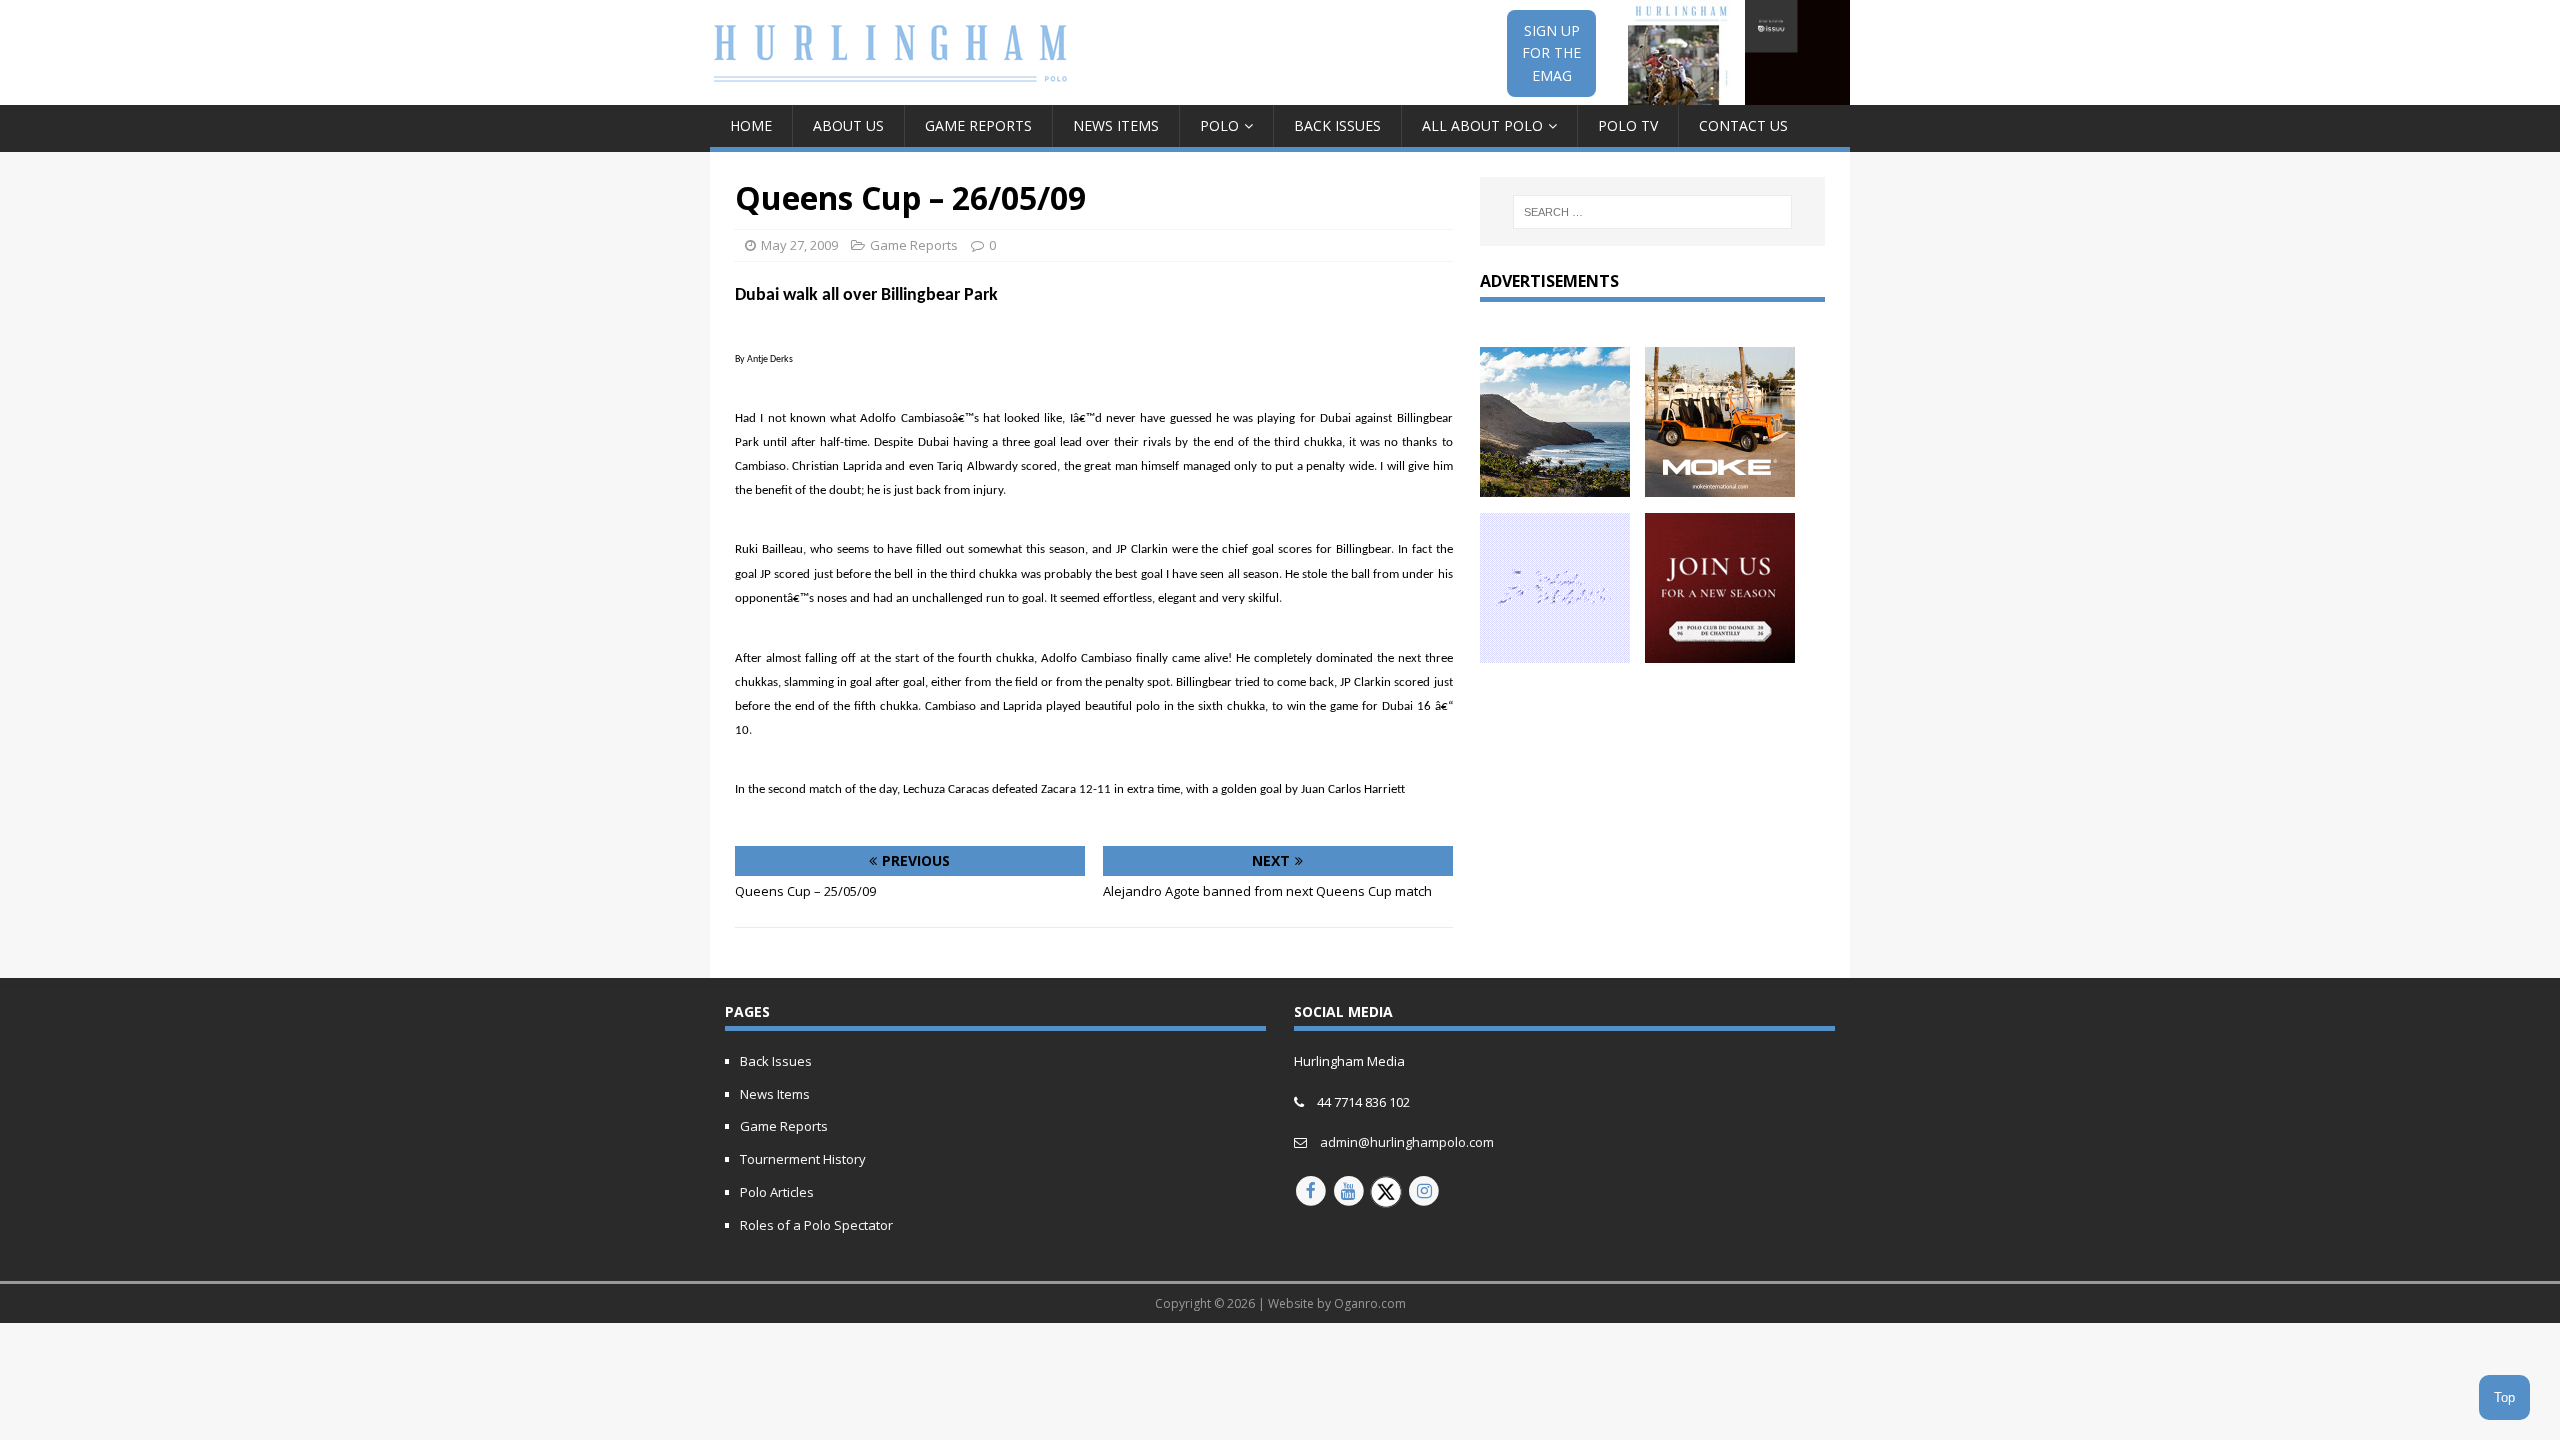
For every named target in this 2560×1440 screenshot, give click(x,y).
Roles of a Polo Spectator (816, 1225)
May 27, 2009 (799, 245)
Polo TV (1628, 125)
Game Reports (978, 125)
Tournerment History (803, 1159)
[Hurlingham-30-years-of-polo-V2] (1720, 651)
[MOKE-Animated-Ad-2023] (1720, 484)
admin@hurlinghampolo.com (1407, 1142)
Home (751, 125)
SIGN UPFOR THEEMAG (1551, 53)
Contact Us (1743, 125)
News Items (1116, 125)
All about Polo (1482, 125)
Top (2504, 1397)
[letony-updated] (1555, 484)
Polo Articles (777, 1192)
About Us (848, 125)
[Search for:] (1652, 212)
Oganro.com (1370, 1303)
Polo (1219, 125)
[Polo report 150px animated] (1555, 651)
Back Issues (1337, 125)
